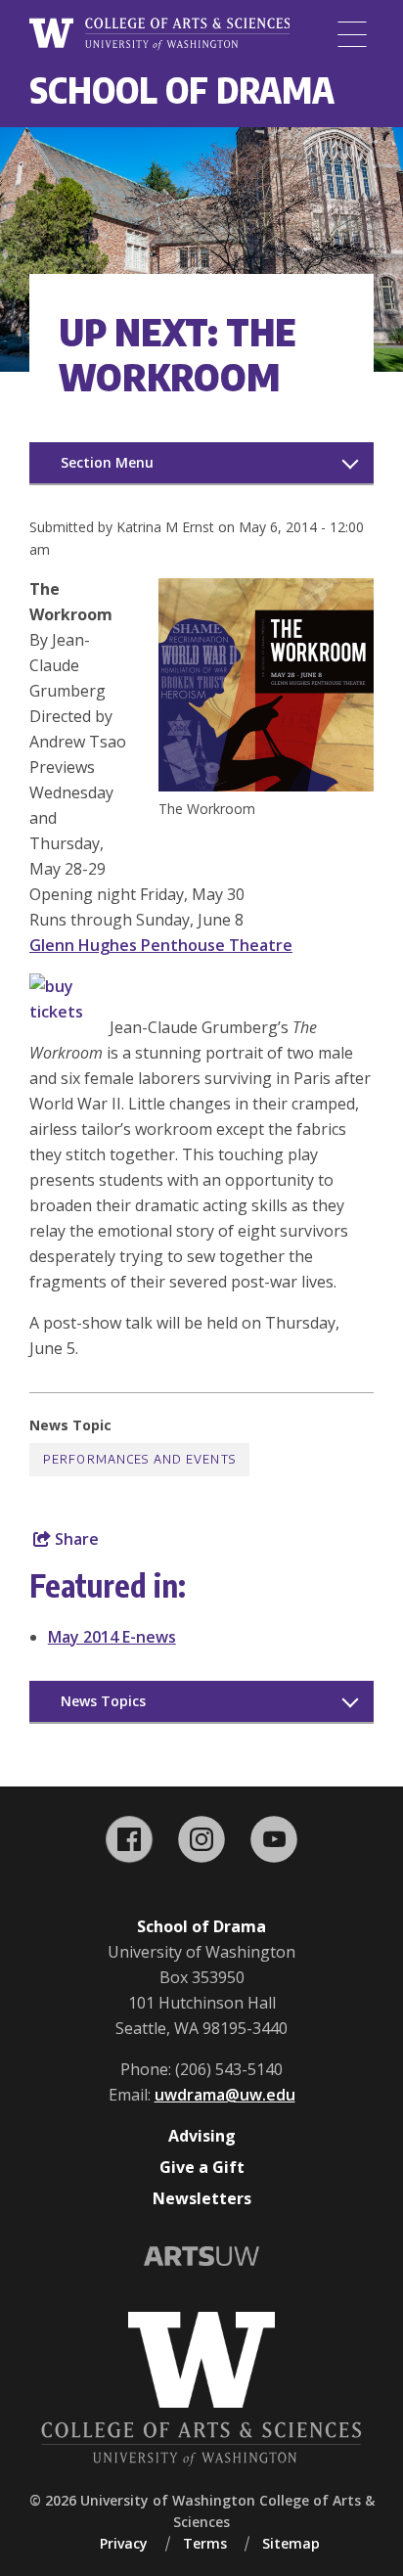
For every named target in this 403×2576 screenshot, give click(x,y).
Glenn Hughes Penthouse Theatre (161, 945)
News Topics (103, 1701)
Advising (202, 2136)
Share (75, 1539)
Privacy (124, 2543)
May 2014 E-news (112, 1637)
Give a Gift (202, 2167)
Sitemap (291, 2543)
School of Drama (182, 90)
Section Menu (107, 462)
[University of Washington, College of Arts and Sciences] (159, 34)
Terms (205, 2543)
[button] (266, 786)
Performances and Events (139, 1459)
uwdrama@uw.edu (225, 2095)
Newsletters (202, 2198)
